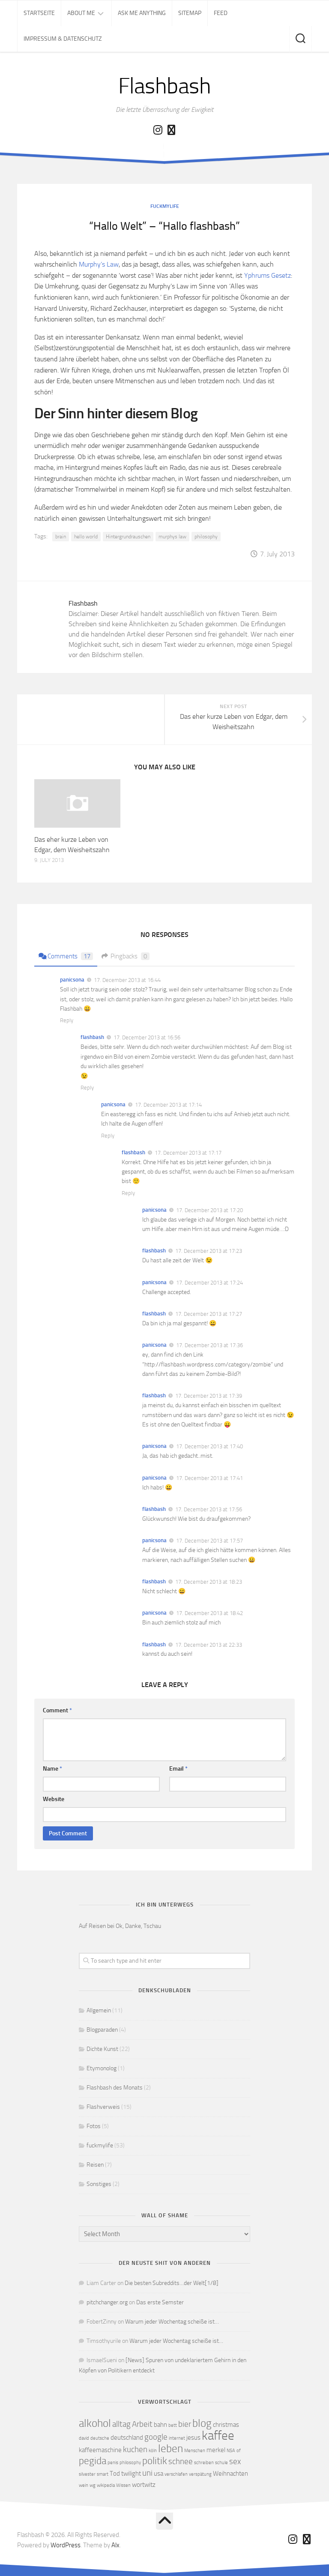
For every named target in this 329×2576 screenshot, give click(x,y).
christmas (226, 2425)
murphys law (172, 537)
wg (93, 2485)
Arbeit (142, 2424)
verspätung (200, 2474)
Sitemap (190, 13)
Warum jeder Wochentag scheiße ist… (172, 2322)
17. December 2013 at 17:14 (168, 1105)
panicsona (72, 980)
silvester (87, 2474)
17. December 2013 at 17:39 (209, 1396)
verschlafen (176, 2474)
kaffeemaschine (100, 2450)
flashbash (92, 1037)
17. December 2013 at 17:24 (209, 1283)
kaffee (218, 2436)
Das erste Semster (160, 2302)
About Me (81, 13)
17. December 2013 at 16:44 (127, 980)
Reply (67, 1020)
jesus (193, 2438)
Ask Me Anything (142, 13)
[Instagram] (158, 130)
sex (235, 2461)
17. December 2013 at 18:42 (209, 1613)
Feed (221, 13)
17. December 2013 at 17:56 (209, 1509)
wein (84, 2485)
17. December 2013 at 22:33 (209, 1644)
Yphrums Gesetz (268, 275)
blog (202, 2423)
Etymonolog (102, 2068)
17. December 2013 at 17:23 (209, 1251)
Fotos (94, 2126)
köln (153, 2451)
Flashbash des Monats (115, 2088)
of (239, 2451)
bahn (160, 2425)
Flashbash (165, 86)
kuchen (135, 2449)
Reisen (95, 2165)
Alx (115, 2545)
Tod (115, 2474)
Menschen (195, 2451)
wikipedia (106, 2485)
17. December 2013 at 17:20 (209, 1210)
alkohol (95, 2423)
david (84, 2438)
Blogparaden (102, 2030)
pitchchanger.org (107, 2302)
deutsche (100, 2438)
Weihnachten (230, 2474)
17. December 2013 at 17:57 (209, 1541)
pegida (93, 2461)
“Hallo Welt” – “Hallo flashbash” (164, 226)
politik (155, 2461)
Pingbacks (129, 956)
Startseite (39, 13)
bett (173, 2425)
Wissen (123, 2485)
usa (159, 2474)
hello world (86, 537)
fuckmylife (165, 206)
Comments (69, 956)
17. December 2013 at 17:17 (188, 1153)
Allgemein (99, 2010)
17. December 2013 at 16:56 (147, 1037)
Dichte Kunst (102, 2049)
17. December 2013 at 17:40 (209, 1446)
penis (113, 2463)
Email (178, 1769)
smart (103, 2474)
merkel (216, 2450)
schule (221, 2463)
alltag (121, 2424)
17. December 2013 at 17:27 (209, 1314)
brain (61, 537)
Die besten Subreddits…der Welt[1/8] (172, 2283)
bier (185, 2424)
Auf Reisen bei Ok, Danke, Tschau (120, 1926)
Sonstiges (99, 2184)
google (156, 2437)
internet (177, 2438)
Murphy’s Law (99, 264)
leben (170, 2448)
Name (52, 1769)
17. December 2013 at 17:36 (209, 1345)
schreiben (204, 2463)
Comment (57, 1710)
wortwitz (144, 2485)
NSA (231, 2451)
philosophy (206, 537)
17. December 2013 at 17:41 (209, 1478)
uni (147, 2473)
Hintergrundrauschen (128, 537)
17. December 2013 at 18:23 (209, 1582)
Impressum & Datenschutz (63, 39)
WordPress (66, 2545)
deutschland (127, 2438)
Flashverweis (103, 2107)
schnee (181, 2461)
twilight (131, 2474)
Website (54, 1799)
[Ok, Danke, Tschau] (171, 130)
